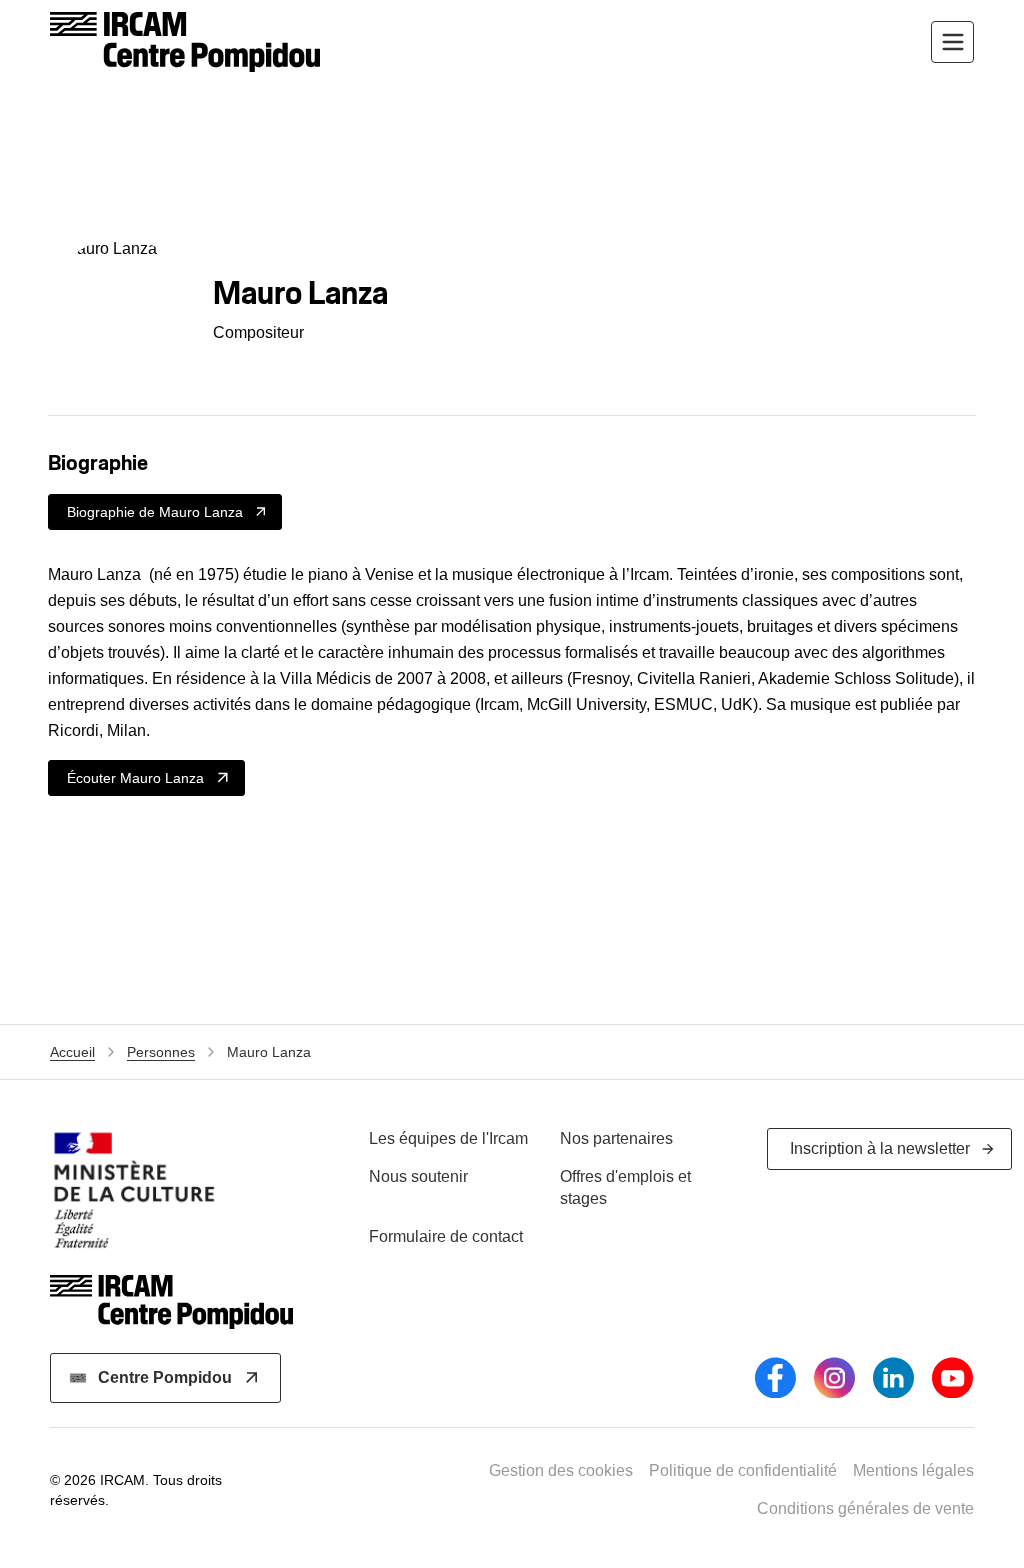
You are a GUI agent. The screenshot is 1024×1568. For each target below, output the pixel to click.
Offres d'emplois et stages (625, 1187)
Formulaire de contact (446, 1236)
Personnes (161, 1052)
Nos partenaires (616, 1138)
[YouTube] (952, 1377)
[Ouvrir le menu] (952, 42)
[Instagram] (834, 1377)
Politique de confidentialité (743, 1470)
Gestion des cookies (561, 1470)
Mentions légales (913, 1470)
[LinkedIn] (893, 1377)
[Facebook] (775, 1377)
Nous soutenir (418, 1176)
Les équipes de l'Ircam (448, 1138)
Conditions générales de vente (865, 1508)
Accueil (72, 1052)
